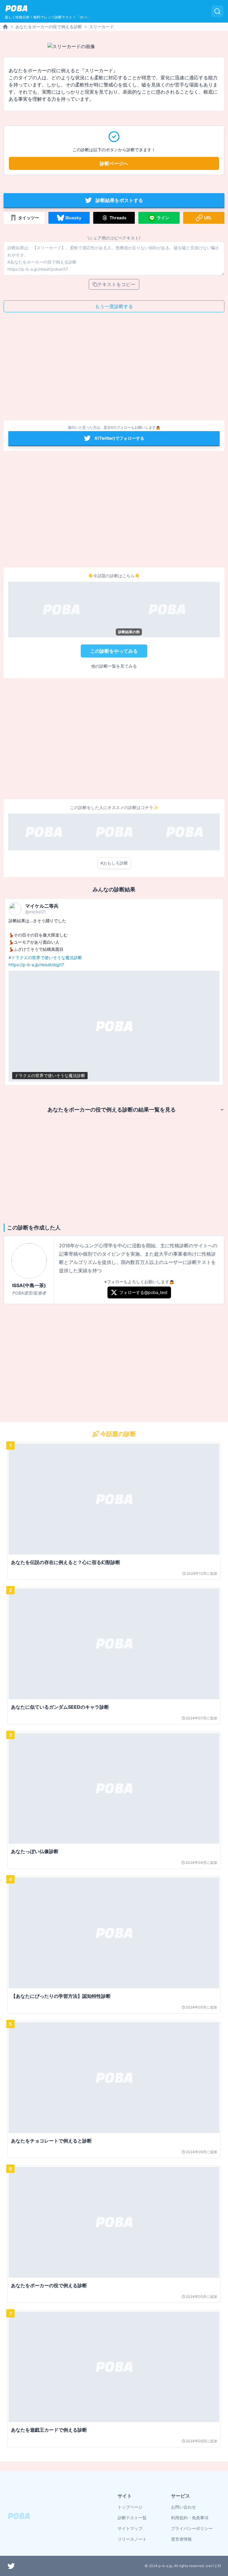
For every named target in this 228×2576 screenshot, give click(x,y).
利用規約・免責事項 (190, 2518)
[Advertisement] (114, 368)
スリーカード (102, 27)
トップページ (130, 2507)
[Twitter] (11, 2566)
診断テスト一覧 (132, 2518)
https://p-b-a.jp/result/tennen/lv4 (87, 965)
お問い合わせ (183, 2507)
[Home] (5, 27)
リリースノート (132, 2539)
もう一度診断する (114, 306)
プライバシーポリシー (192, 2528)
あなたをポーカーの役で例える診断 (49, 27)
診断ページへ (114, 163)
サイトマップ (130, 2528)
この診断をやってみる (114, 651)
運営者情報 (181, 2539)
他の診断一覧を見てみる (114, 666)
